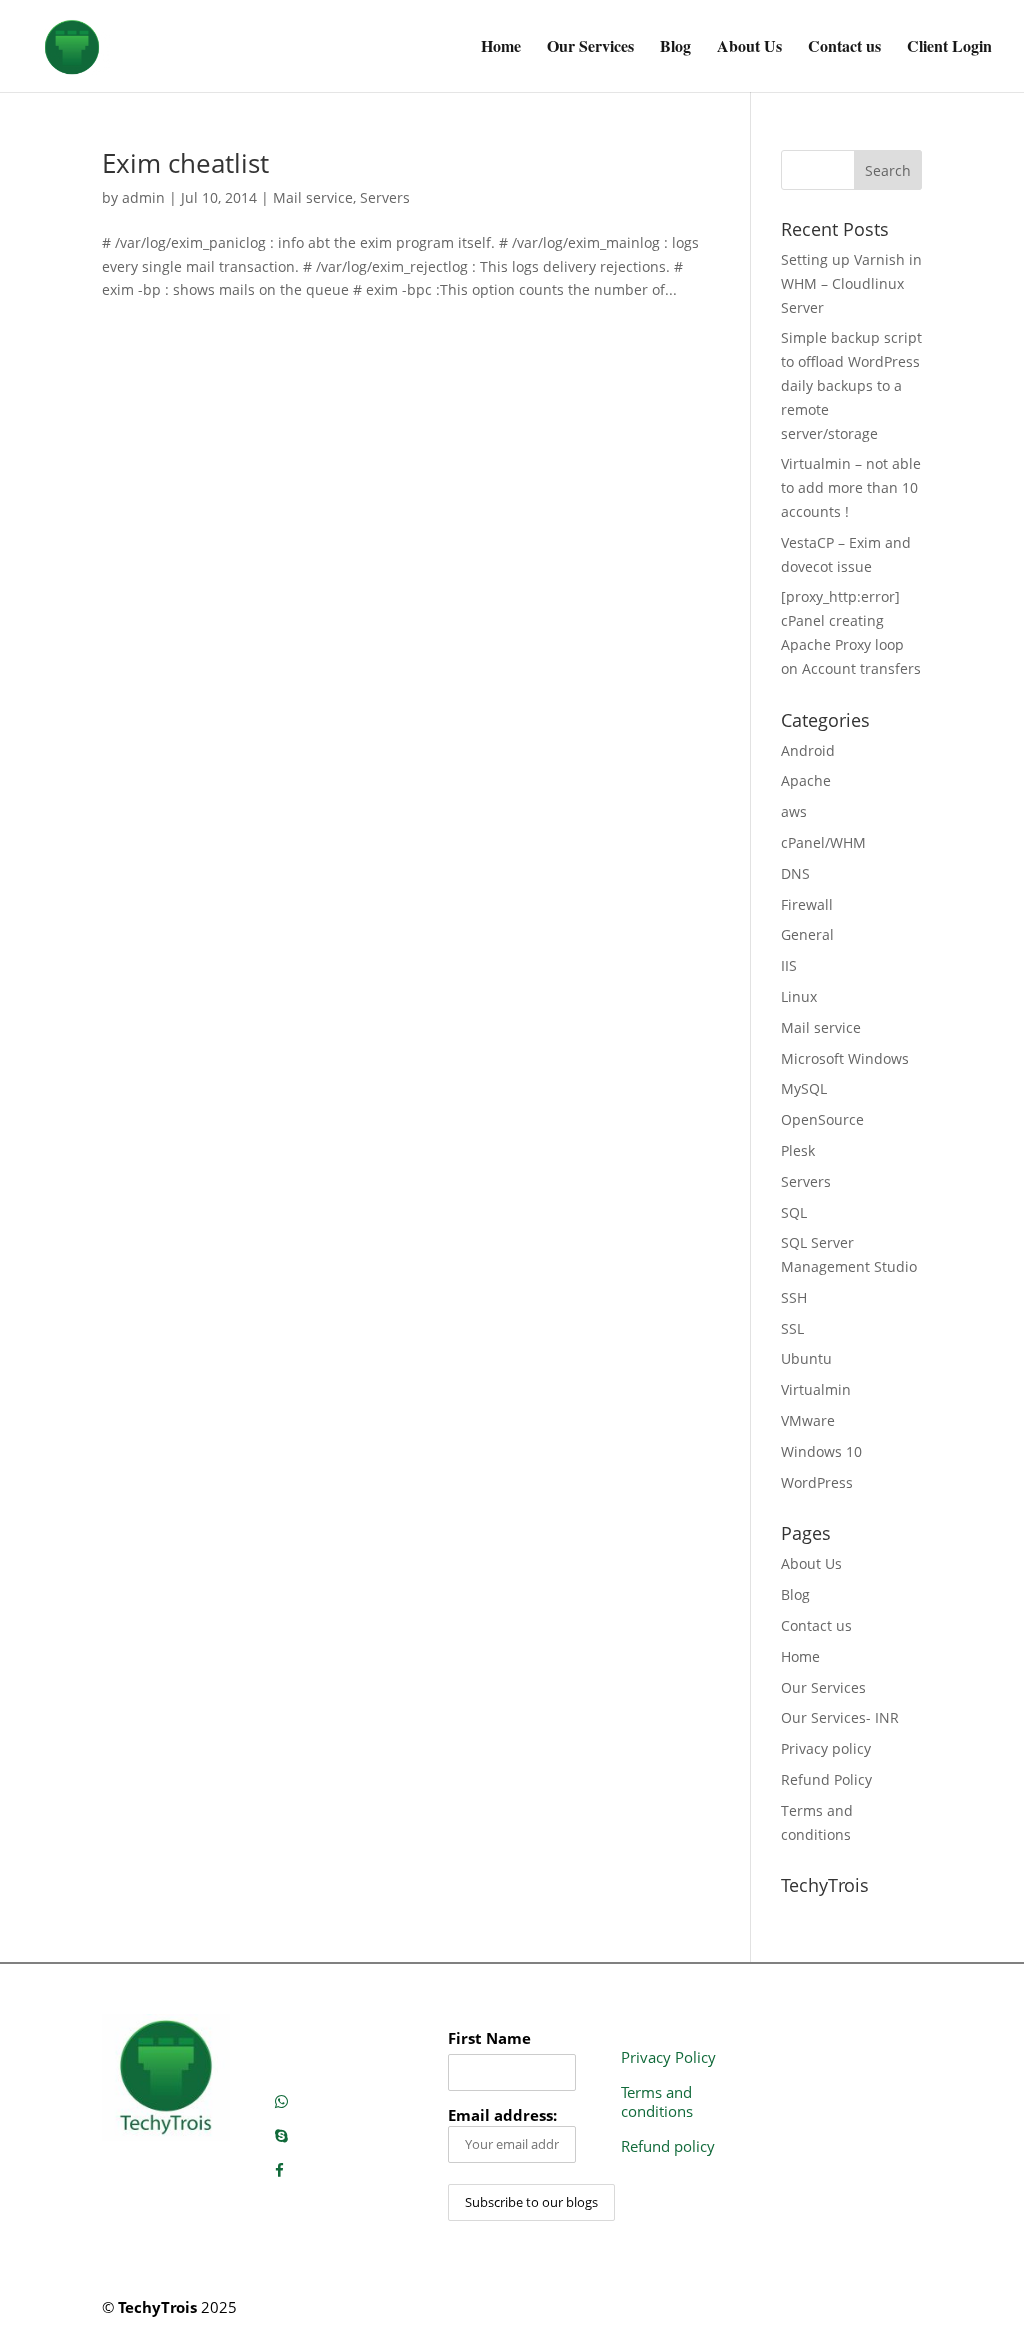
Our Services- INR (840, 1717)
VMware (808, 1420)
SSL (792, 1328)
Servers (385, 197)
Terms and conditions (657, 2102)
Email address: (502, 2115)
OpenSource (822, 1119)
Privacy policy (826, 1748)
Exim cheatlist (185, 163)
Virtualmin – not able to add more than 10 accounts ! (851, 487)
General (807, 934)
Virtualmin (816, 1389)
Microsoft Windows (845, 1058)
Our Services (590, 48)
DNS (795, 873)
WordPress (817, 1482)
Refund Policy (826, 1779)
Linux (799, 996)
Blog (675, 48)
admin (143, 197)
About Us (749, 48)
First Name (489, 2038)
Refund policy (668, 2146)
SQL (794, 1212)
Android (808, 750)
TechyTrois (157, 2307)
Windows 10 (821, 1451)
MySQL (804, 1088)
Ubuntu (806, 1358)
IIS (789, 965)
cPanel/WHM (823, 842)
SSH (794, 1297)
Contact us (844, 48)
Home (501, 48)
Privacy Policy (668, 2057)
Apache (806, 780)
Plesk (798, 1150)
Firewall (807, 904)
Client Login (949, 48)
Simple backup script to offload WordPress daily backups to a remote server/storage (851, 385)
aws (794, 811)
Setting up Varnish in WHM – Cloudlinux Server (851, 283)
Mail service (313, 197)
